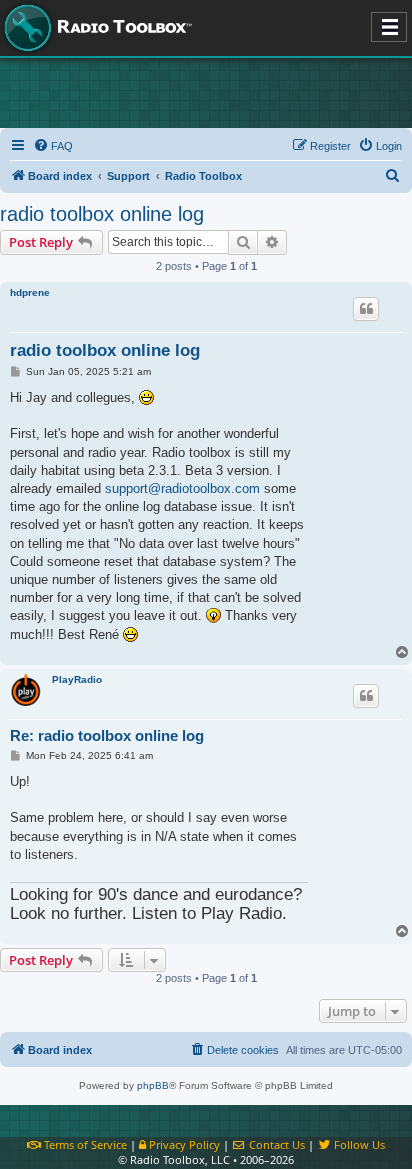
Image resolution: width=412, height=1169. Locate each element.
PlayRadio (77, 679)
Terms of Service (84, 1144)
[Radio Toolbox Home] (95, 28)
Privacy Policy (183, 1144)
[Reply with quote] (366, 309)
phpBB (153, 1085)
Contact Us (275, 1144)
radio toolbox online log (102, 214)
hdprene (30, 292)
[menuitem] (53, 146)
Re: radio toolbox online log (107, 735)
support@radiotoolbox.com (182, 488)
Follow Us (358, 1144)
